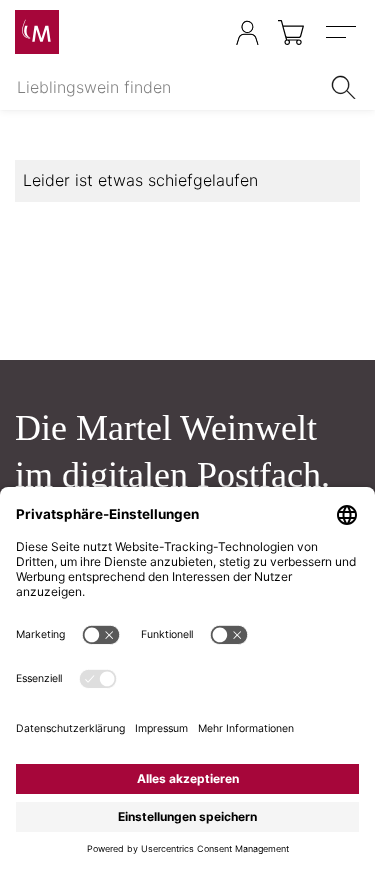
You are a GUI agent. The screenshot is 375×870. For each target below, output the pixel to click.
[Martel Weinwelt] (37, 32)
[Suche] (347, 87)
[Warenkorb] (292, 32)
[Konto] (247, 32)
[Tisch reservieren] (207, 33)
